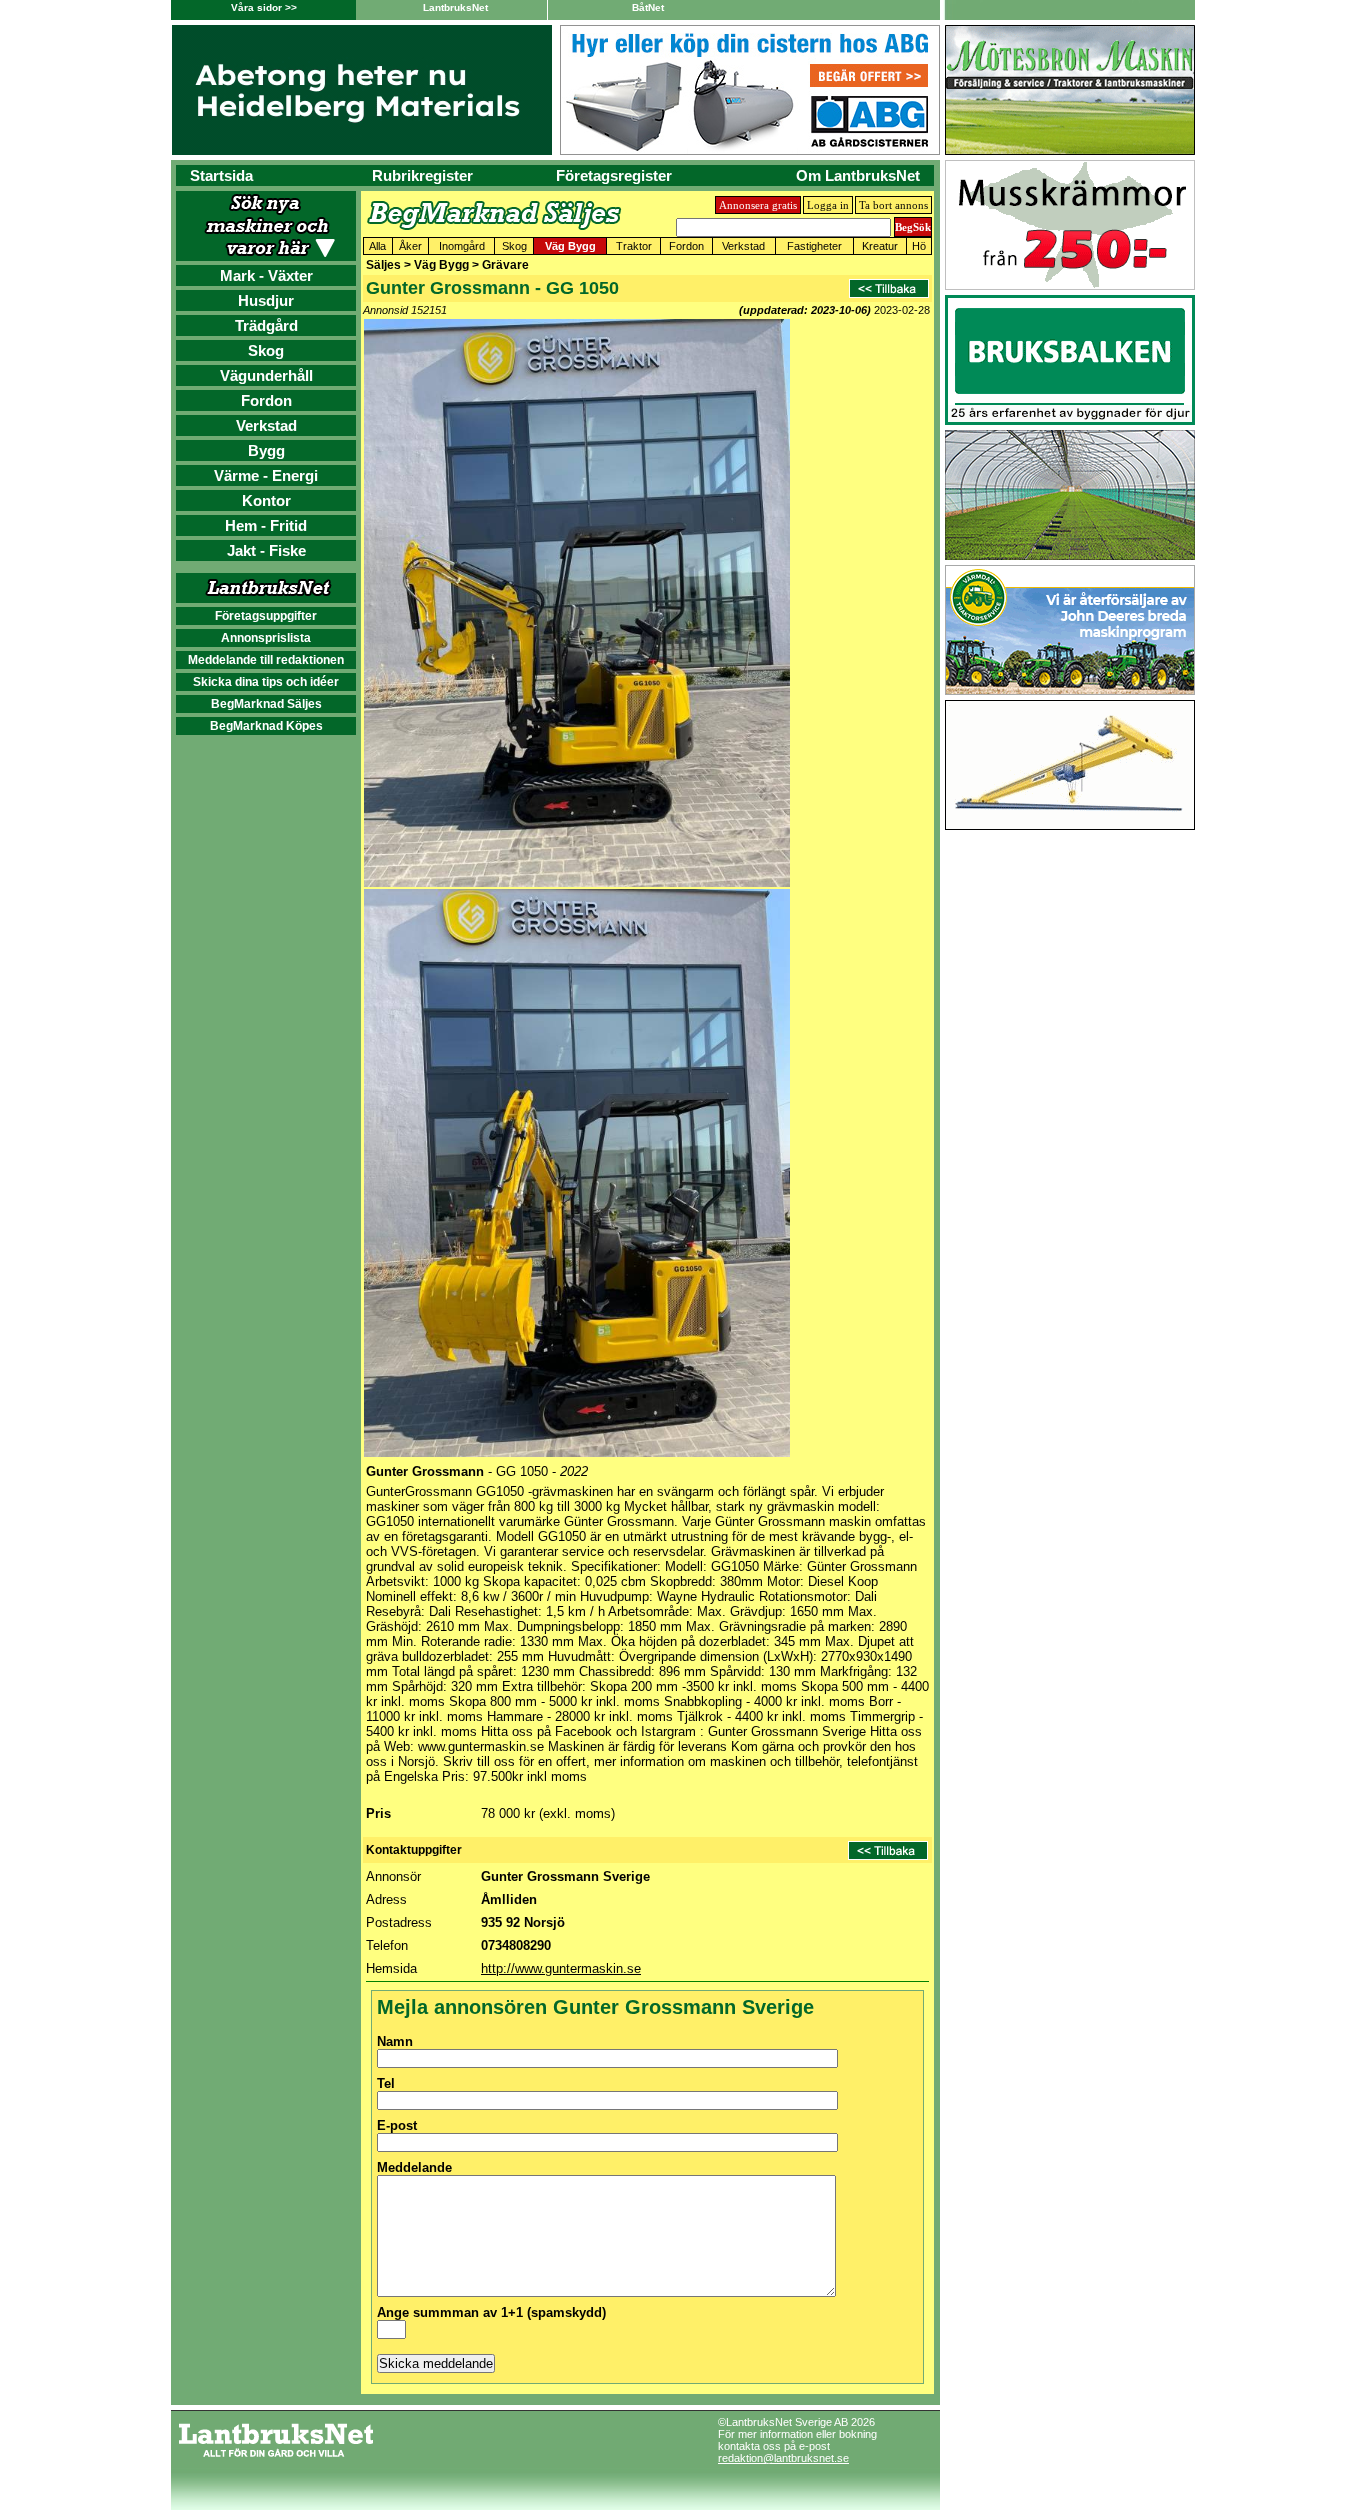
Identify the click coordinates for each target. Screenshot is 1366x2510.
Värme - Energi (266, 475)
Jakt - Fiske (266, 550)
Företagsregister (614, 175)
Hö (919, 246)
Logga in (828, 205)
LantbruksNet (455, 7)
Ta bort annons (893, 205)
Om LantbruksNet (858, 175)
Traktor (634, 246)
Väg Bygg (570, 246)
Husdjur (266, 300)
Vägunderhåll (266, 375)
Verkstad (266, 425)
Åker (410, 246)
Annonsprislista (266, 638)
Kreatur (880, 246)
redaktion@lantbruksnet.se (783, 2458)
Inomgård (462, 246)
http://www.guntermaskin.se (561, 1968)
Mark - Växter (266, 275)
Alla (377, 246)
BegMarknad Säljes (266, 704)
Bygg (266, 450)
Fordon (266, 400)
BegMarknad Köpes (266, 726)
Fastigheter (814, 246)
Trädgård (266, 325)
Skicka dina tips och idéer (266, 682)
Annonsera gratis (758, 205)
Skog (266, 350)
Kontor (266, 500)
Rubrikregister (422, 175)
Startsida (221, 175)
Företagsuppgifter (266, 616)
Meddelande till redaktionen (266, 660)
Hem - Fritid (266, 525)
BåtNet (648, 7)
